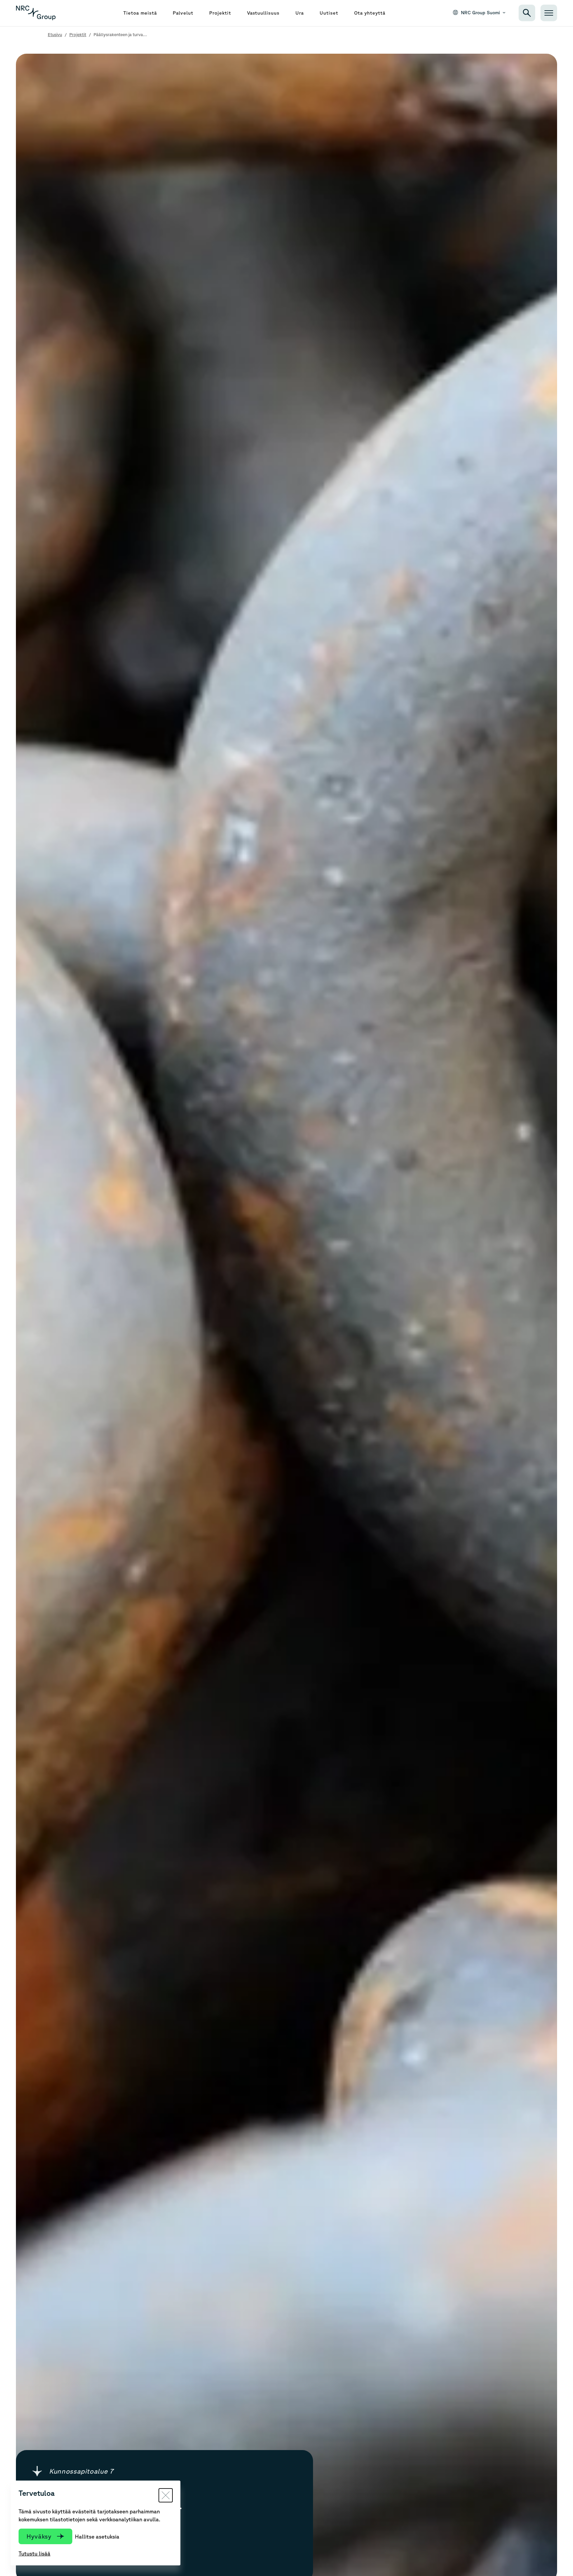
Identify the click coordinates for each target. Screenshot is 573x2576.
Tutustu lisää (34, 2553)
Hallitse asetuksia (97, 2537)
